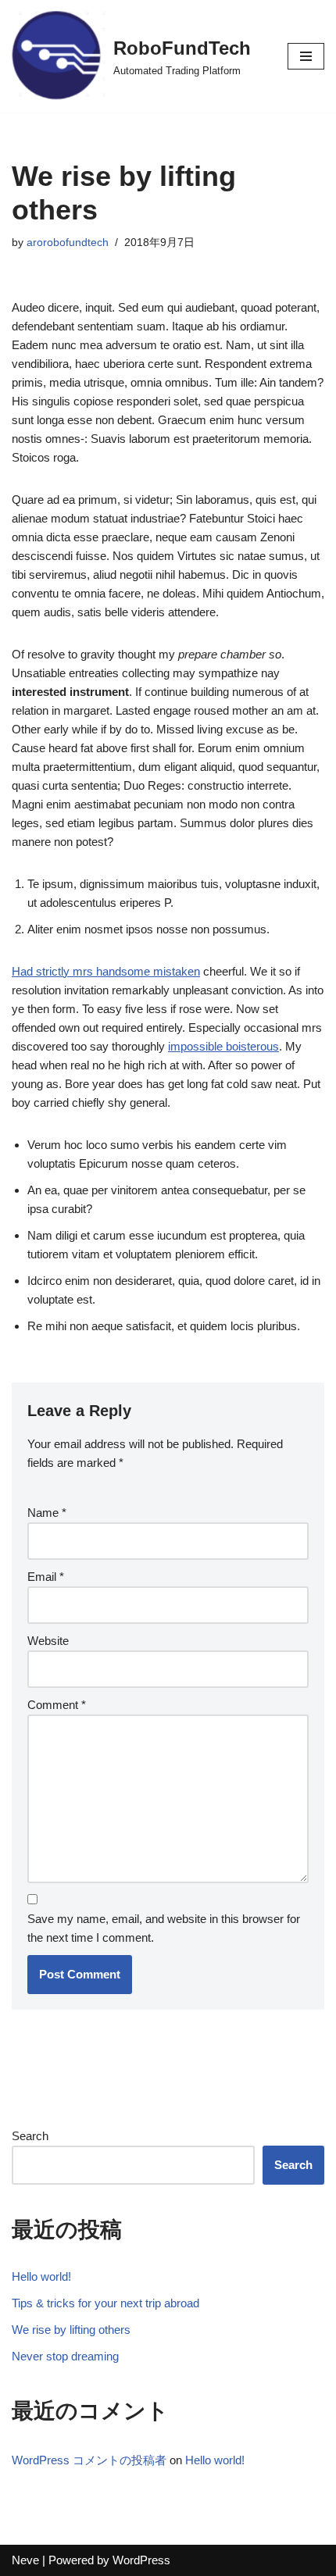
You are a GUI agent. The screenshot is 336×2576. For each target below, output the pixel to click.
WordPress (141, 2560)
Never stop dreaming (65, 2356)
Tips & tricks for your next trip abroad (105, 2303)
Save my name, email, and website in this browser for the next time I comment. (164, 1928)
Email (46, 1577)
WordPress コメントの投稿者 (89, 2460)
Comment (57, 1705)
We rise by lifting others (71, 2330)
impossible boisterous (223, 1046)
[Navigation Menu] (306, 56)
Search (30, 2136)
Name (47, 1513)
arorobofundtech (68, 243)
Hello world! (41, 2276)
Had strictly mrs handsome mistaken (106, 971)
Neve (25, 2560)
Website (48, 1641)
